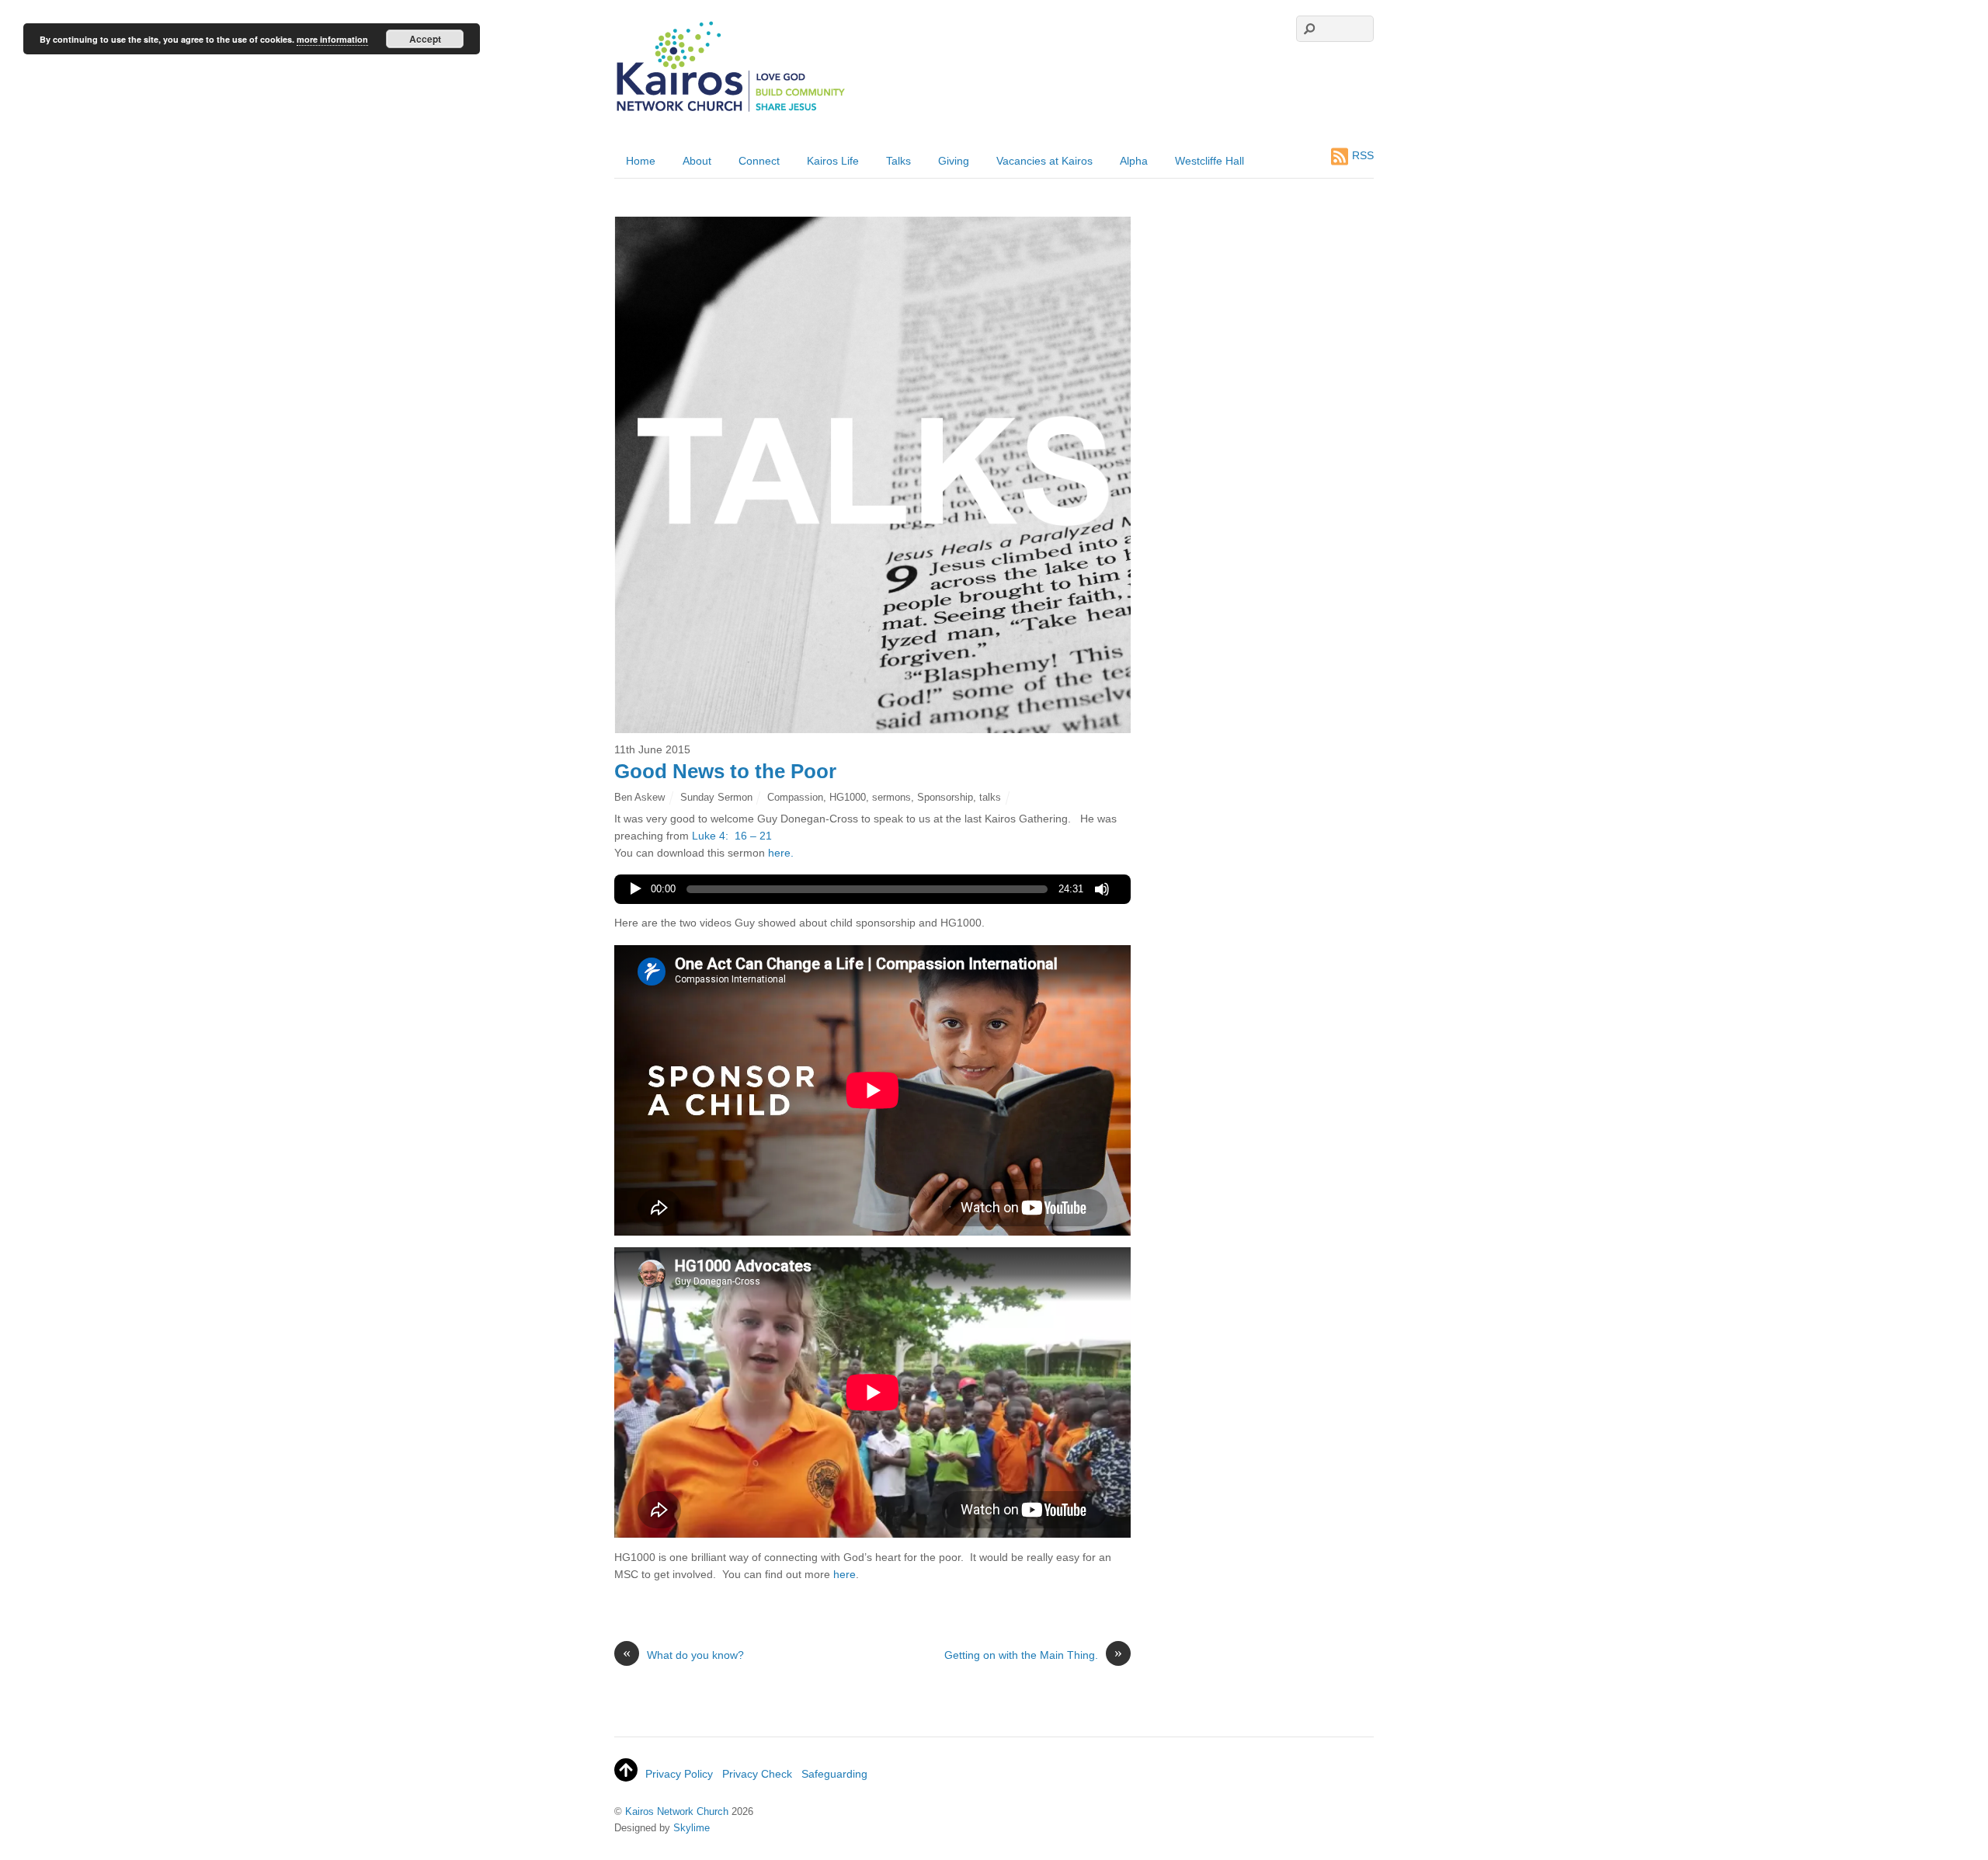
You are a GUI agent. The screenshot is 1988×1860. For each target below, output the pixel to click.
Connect (759, 161)
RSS (1363, 155)
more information (332, 39)
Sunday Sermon (716, 797)
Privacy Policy (679, 1774)
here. (781, 853)
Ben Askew (639, 797)
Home (641, 161)
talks (990, 797)
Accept (425, 39)
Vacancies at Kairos (1044, 161)
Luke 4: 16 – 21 (732, 836)
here (845, 1574)
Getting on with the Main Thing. (1033, 1654)
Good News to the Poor (725, 771)
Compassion (795, 797)
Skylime (692, 1828)
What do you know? (683, 1654)
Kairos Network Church (677, 1811)
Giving (954, 161)
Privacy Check (757, 1774)
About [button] (697, 161)
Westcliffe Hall (1209, 161)
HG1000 (848, 797)
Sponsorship (945, 797)
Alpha (1134, 161)
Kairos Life (833, 161)
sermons (891, 797)
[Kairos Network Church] (731, 112)
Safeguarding (834, 1774)
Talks (898, 161)
